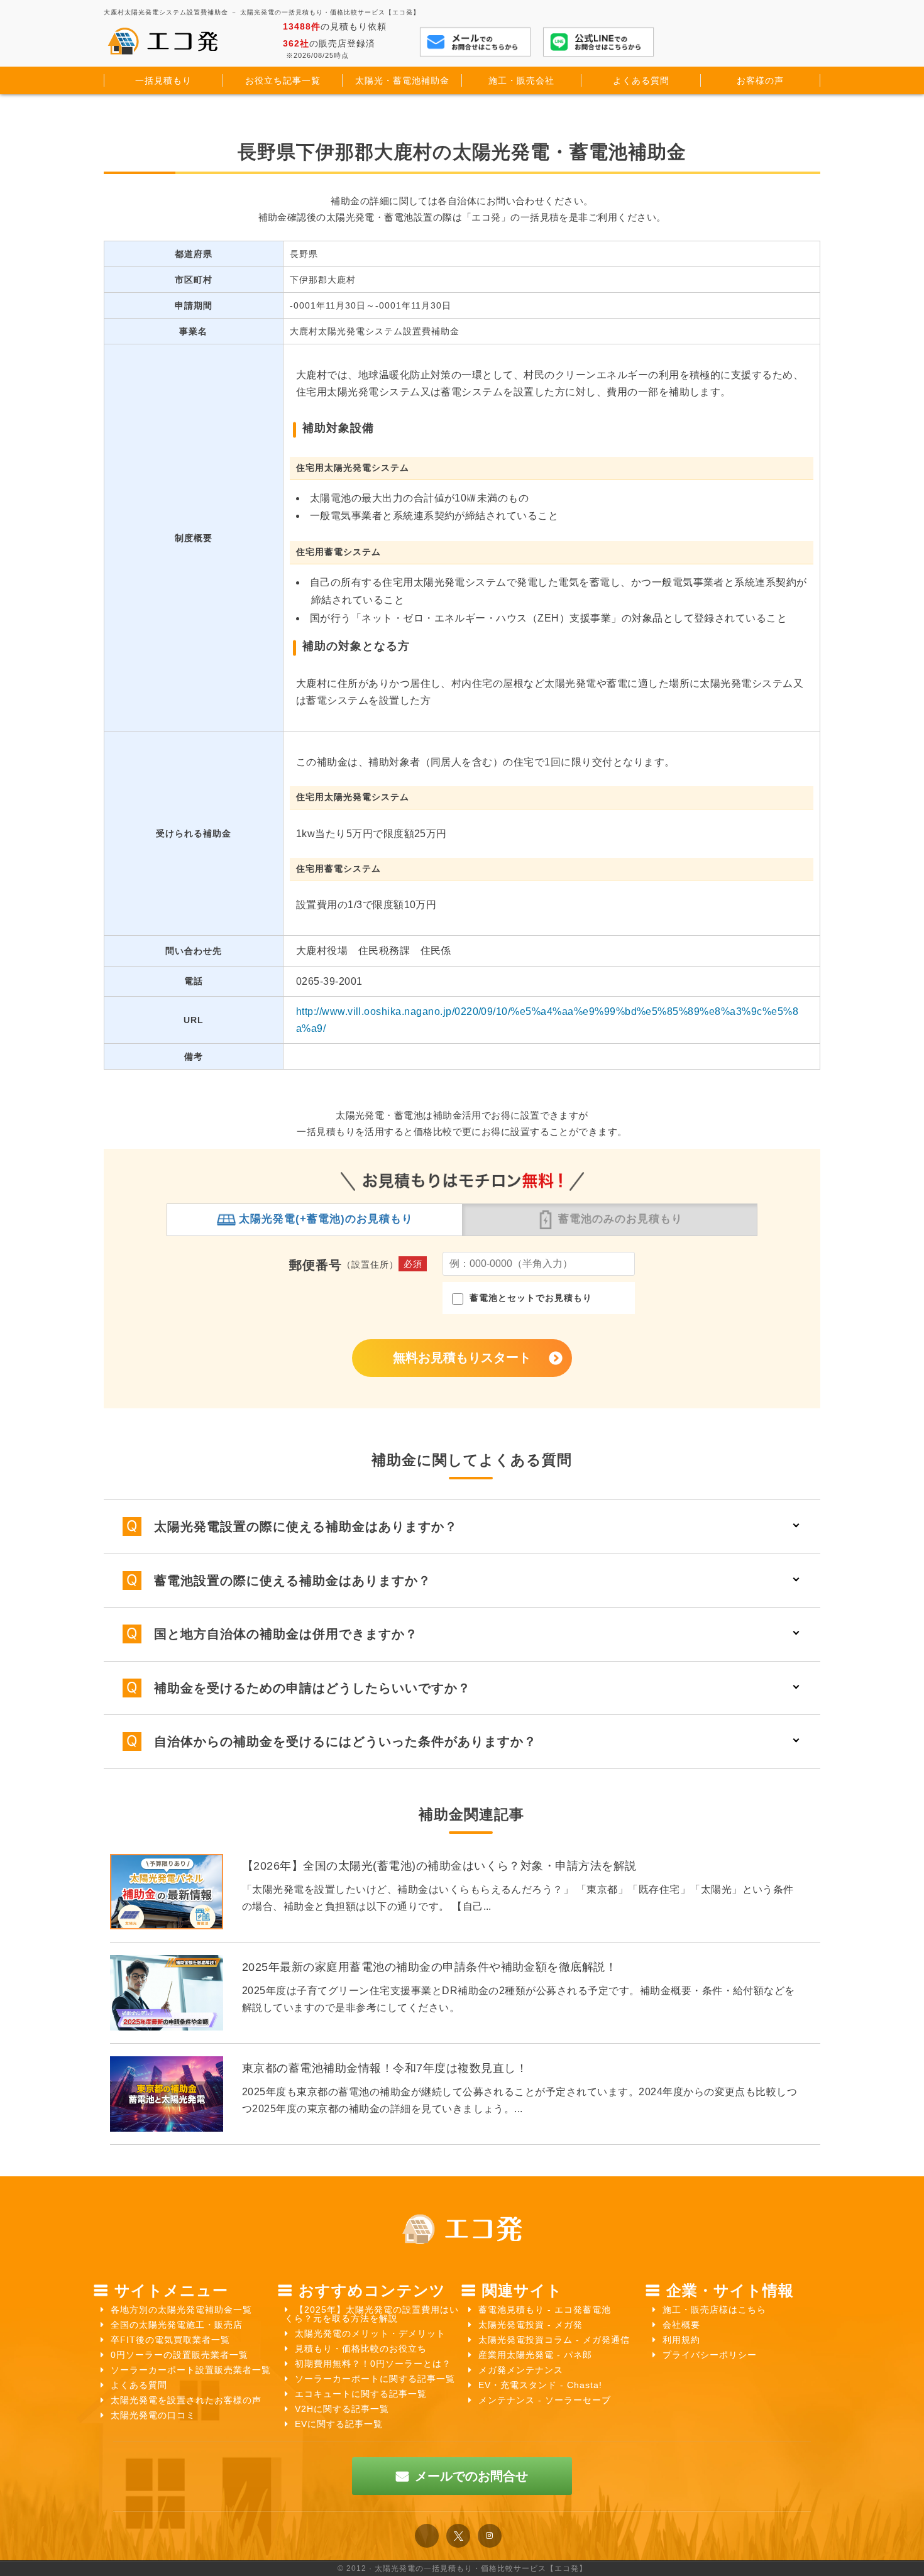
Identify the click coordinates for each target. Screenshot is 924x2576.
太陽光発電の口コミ (153, 2415)
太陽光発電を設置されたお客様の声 (186, 2400)
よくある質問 (139, 2385)
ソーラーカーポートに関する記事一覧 (375, 2379)
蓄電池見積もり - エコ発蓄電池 (545, 2310)
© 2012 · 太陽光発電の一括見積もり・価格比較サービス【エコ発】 (462, 2568)
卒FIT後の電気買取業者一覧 (170, 2340)
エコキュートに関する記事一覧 (361, 2394)
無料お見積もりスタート (462, 1357)
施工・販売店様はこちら (714, 2310)
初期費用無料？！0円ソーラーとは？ (373, 2364)
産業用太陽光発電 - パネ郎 (535, 2355)
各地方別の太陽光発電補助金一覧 (181, 2310)
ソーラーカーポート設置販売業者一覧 (191, 2370)
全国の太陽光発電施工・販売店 (177, 2325)
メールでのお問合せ (471, 2476)
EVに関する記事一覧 (339, 2424)
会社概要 (681, 2325)
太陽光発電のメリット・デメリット (370, 2333)
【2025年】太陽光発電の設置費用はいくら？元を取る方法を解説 (372, 2314)
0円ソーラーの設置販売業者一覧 (179, 2355)
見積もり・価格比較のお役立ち (361, 2349)
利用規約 (681, 2340)
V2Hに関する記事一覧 (342, 2409)
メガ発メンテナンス (521, 2370)
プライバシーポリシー (710, 2355)
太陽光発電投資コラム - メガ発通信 (554, 2340)
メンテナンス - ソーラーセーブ (545, 2400)
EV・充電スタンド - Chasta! (540, 2385)
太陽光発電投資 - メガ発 (531, 2325)
